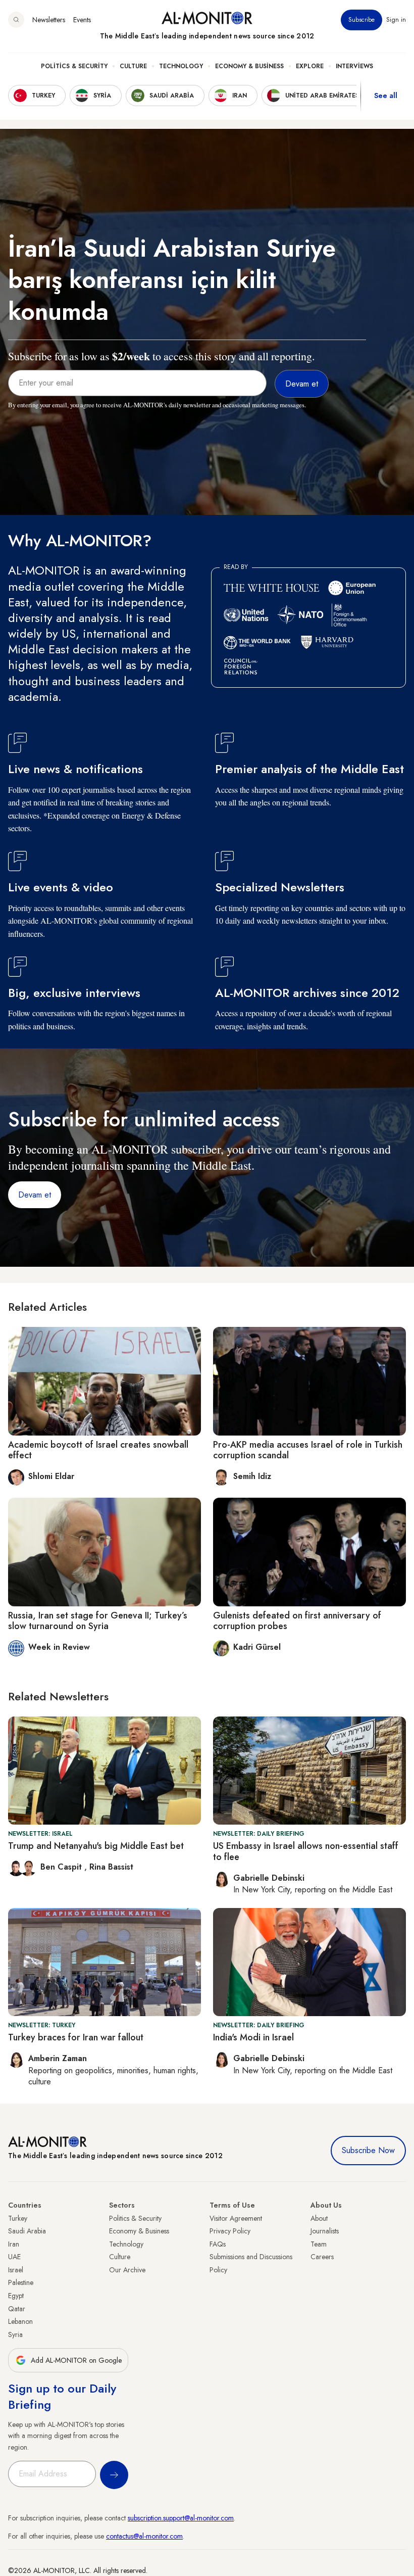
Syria (15, 2334)
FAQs (218, 2244)
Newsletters (49, 20)
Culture (133, 66)
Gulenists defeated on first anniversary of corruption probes (297, 1621)
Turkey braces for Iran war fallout (76, 2037)
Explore (310, 66)
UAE (14, 2257)
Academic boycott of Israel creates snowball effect (98, 1450)
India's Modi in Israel (253, 2037)
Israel (16, 2270)
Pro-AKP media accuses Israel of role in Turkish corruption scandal (308, 1450)
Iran (14, 2244)
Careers (322, 2257)
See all (386, 96)
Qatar (17, 2309)
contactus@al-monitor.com (144, 2536)
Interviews (354, 66)
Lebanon (20, 2321)
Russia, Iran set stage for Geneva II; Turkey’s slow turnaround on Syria (98, 1621)
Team (319, 2244)
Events (82, 20)
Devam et (35, 1195)
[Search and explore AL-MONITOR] (16, 20)
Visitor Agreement (236, 2218)
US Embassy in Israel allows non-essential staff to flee (306, 1851)
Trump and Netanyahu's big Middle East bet (96, 1846)
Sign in (396, 20)
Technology (181, 66)
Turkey (18, 2218)
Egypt (16, 2296)
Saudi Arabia (27, 2231)
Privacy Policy (230, 2231)
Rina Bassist (111, 1867)
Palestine (21, 2282)
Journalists (325, 2231)
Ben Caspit (62, 1867)
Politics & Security (74, 66)
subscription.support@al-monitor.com (181, 2518)
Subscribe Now (368, 2150)
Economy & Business (249, 66)
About (319, 2218)
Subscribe (361, 20)
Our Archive (127, 2270)
